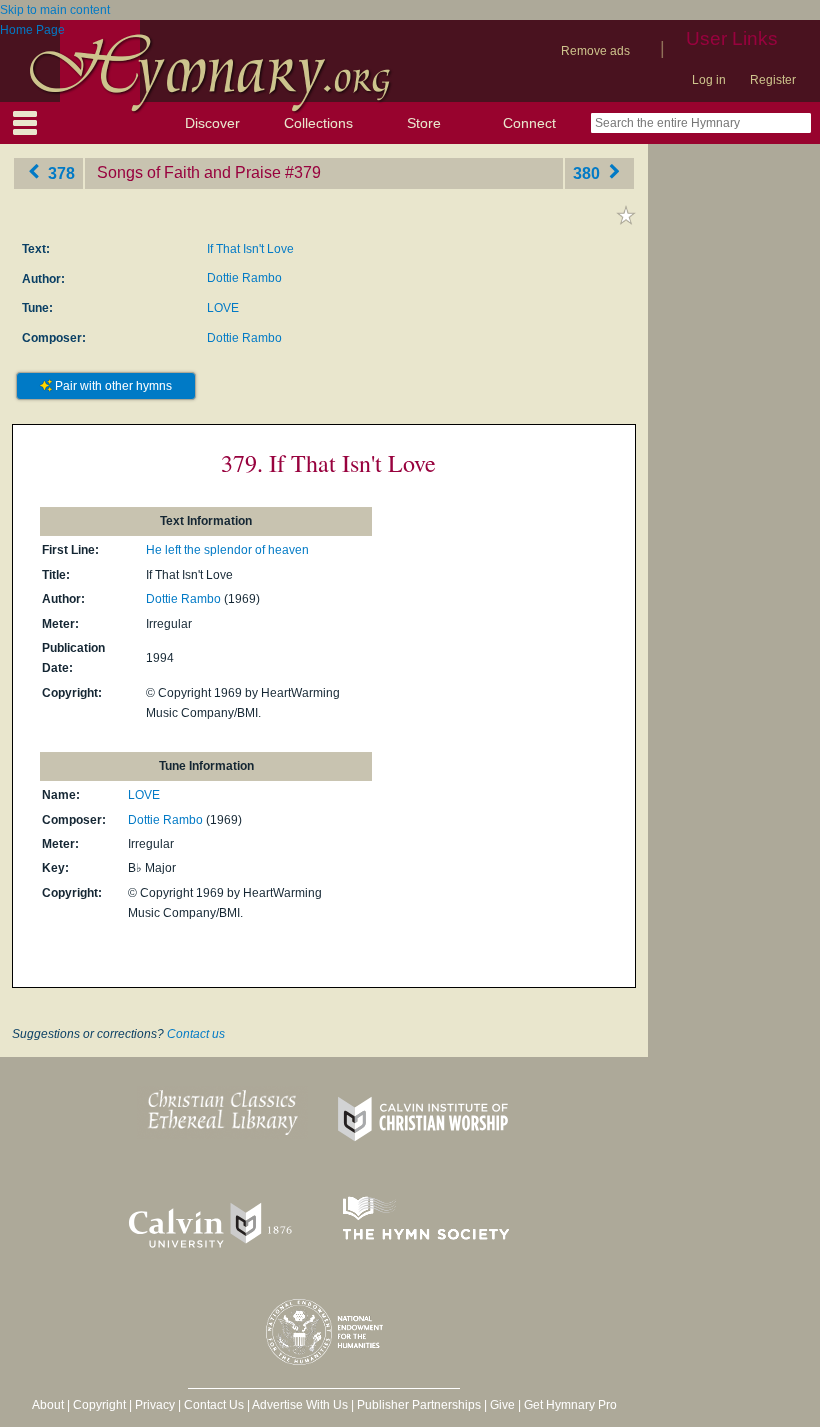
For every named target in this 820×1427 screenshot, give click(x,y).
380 (588, 172)
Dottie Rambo (244, 278)
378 (59, 172)
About (48, 1405)
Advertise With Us (300, 1405)
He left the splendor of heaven (227, 550)
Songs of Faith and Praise (189, 172)
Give (502, 1405)
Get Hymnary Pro (570, 1405)
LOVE (223, 308)
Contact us (196, 1034)
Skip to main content (55, 10)
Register (773, 80)
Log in (709, 80)
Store (424, 123)
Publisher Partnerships (419, 1405)
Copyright (99, 1405)
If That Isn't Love (250, 249)
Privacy (155, 1405)
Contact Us (214, 1405)
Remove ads (595, 51)
